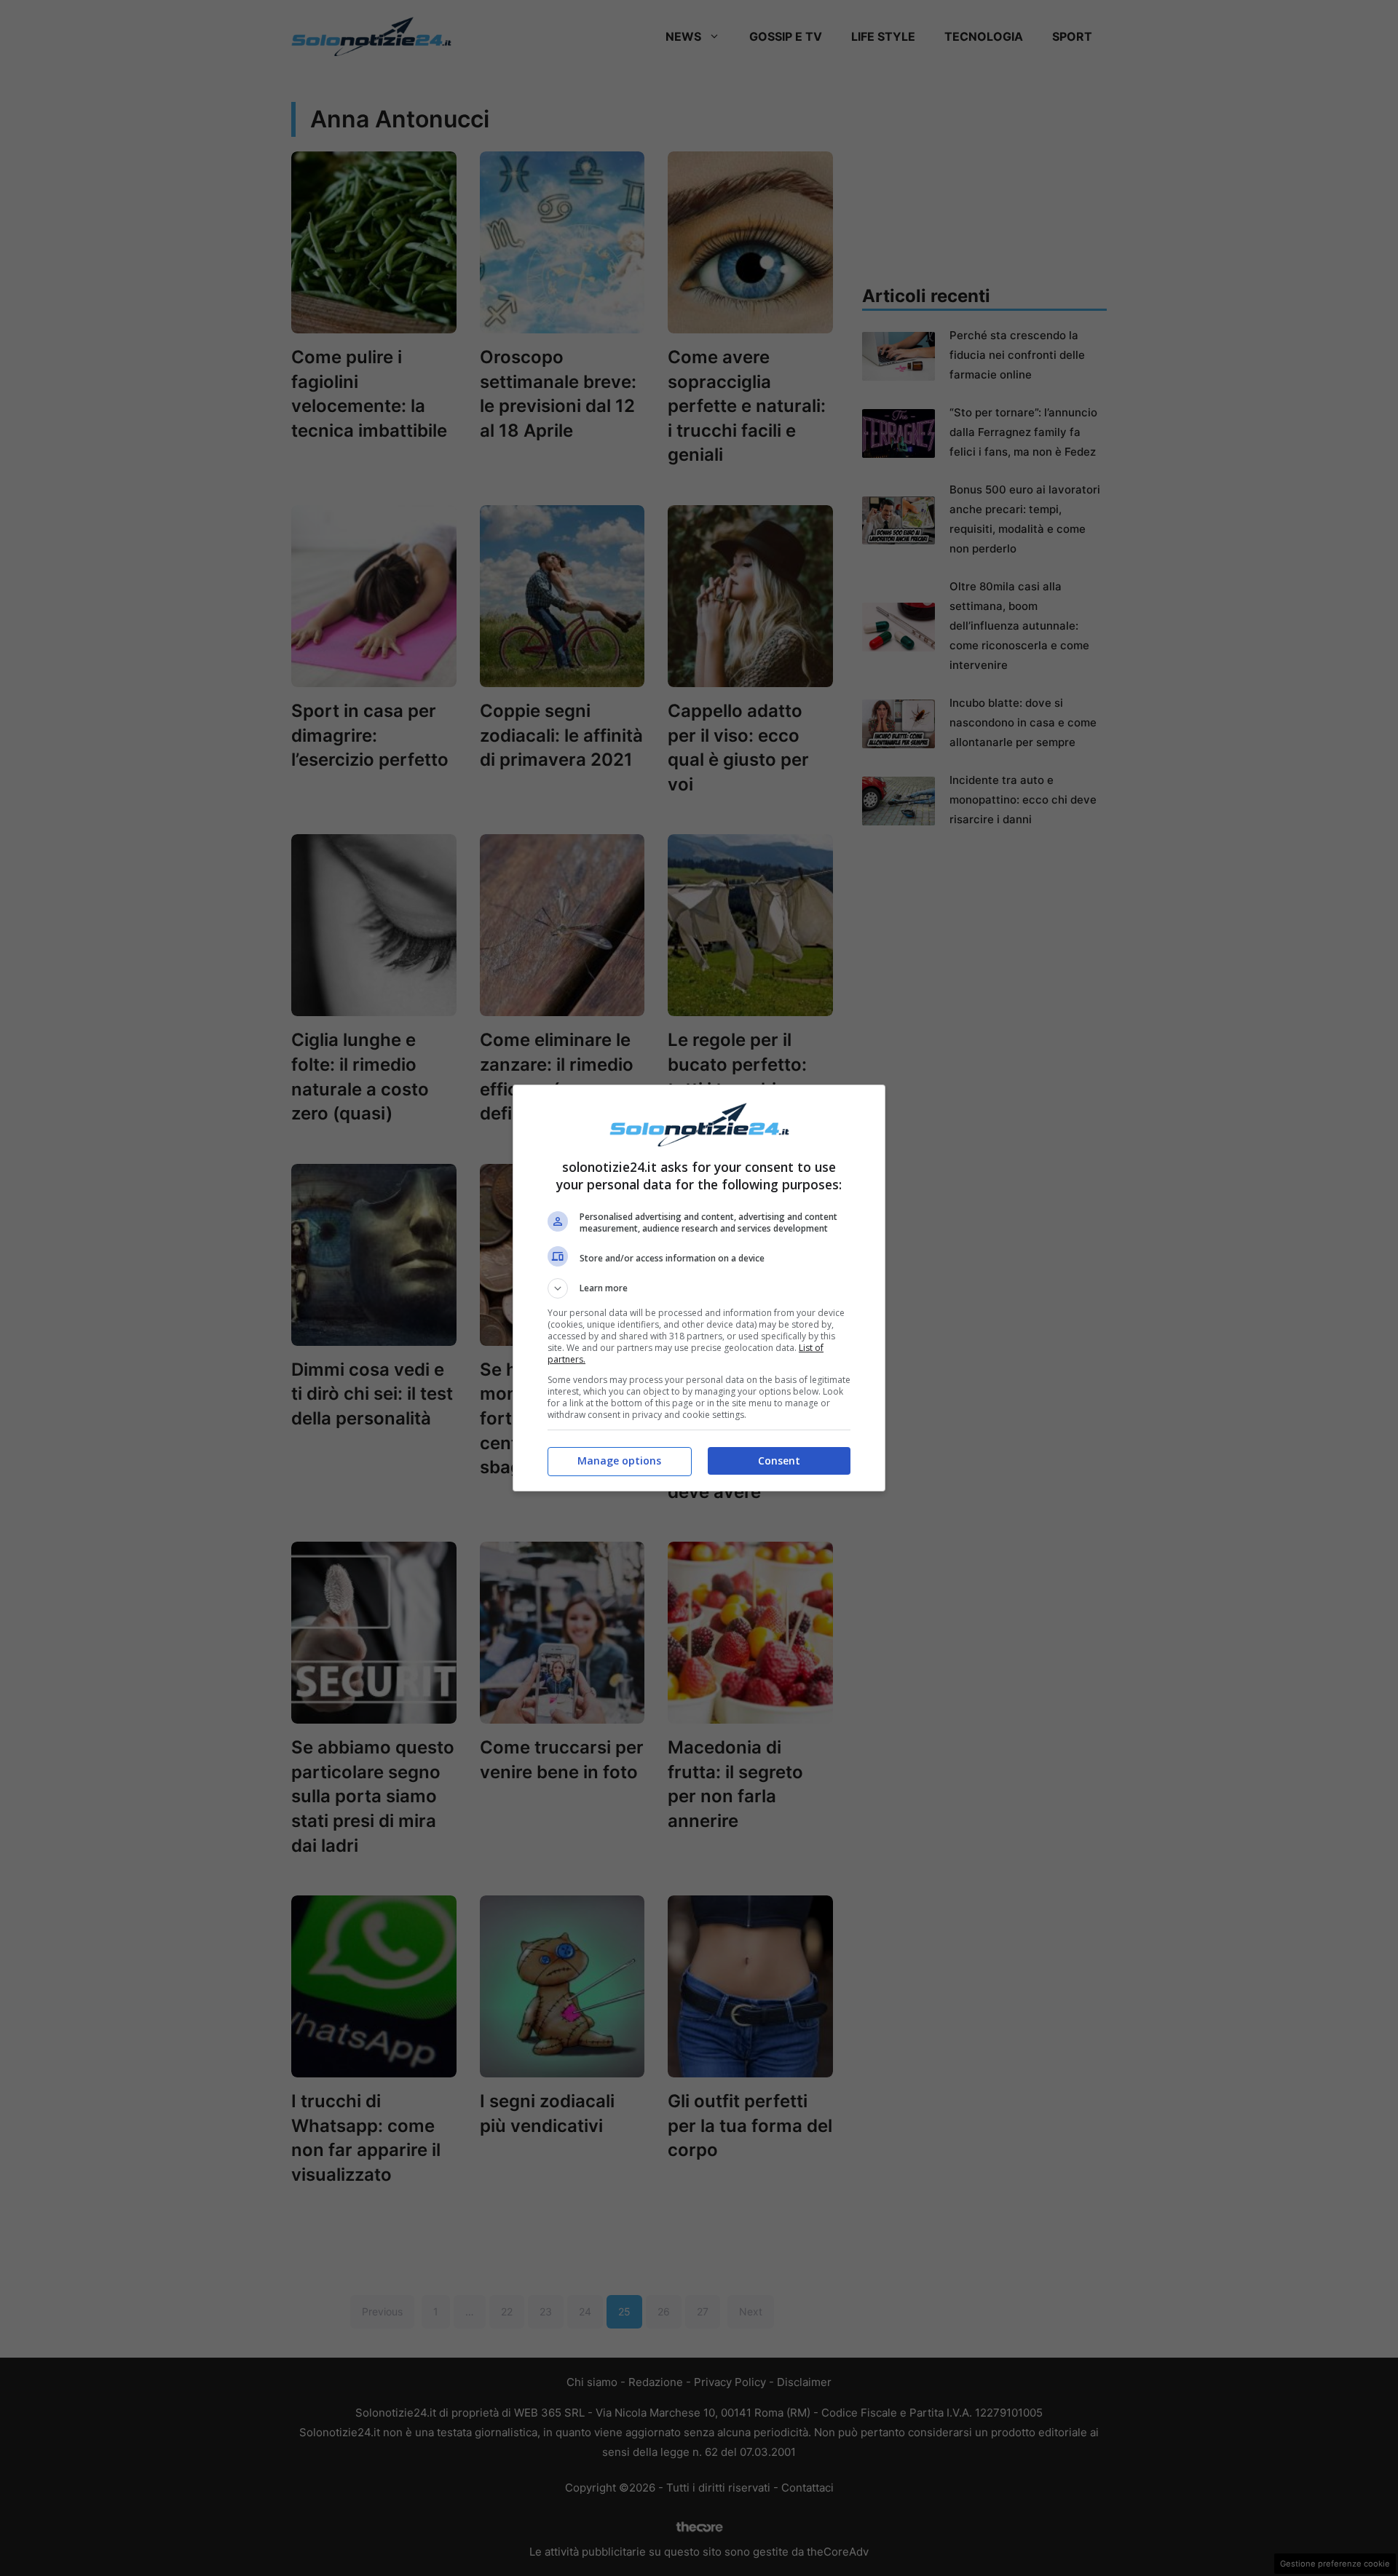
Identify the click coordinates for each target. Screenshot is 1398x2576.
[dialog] (699, 1288)
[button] (699, 1288)
